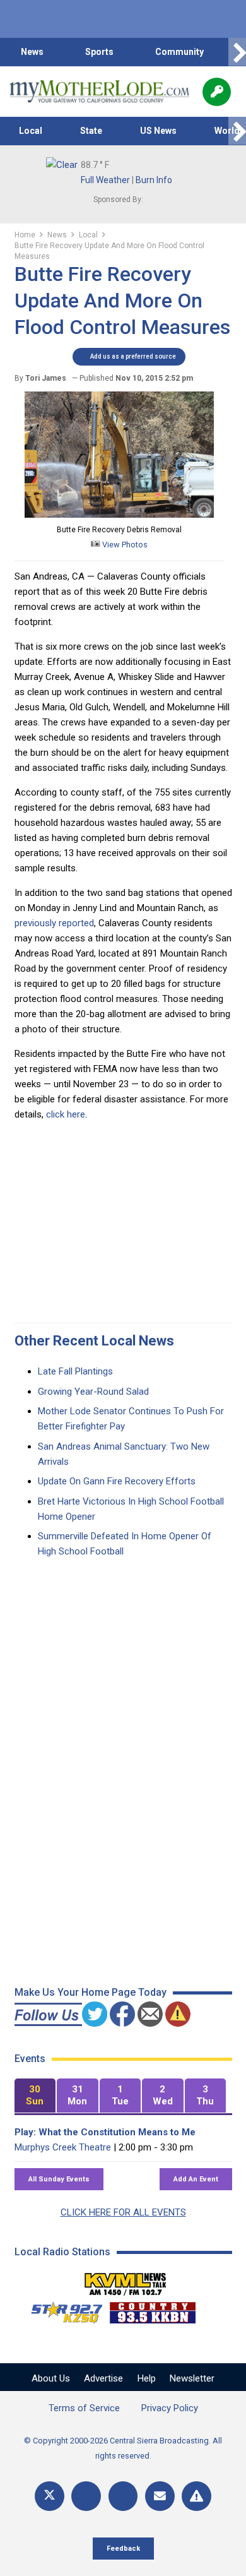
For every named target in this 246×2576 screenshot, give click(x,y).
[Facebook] (86, 2496)
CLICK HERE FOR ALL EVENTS (123, 2212)
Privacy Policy (170, 2408)
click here (66, 1114)
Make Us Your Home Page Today (91, 1992)
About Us (51, 2378)
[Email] (160, 2496)
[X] (50, 2496)
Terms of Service (84, 2408)
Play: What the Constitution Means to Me (105, 2132)
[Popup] (217, 92)
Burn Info (154, 180)
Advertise (103, 2378)
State (91, 131)
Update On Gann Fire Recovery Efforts (117, 1481)
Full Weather (105, 180)
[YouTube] (123, 2496)
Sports (99, 52)
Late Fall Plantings (75, 1371)
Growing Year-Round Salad (93, 1392)
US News (158, 131)
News (32, 52)
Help (147, 2378)
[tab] (35, 2096)
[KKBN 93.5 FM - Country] (152, 2310)
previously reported (54, 923)
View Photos (124, 545)
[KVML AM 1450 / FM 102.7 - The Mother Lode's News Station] (126, 2281)
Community (179, 52)
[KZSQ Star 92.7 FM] (61, 2310)
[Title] (196, 2496)
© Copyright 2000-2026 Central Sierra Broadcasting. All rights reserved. (123, 2448)
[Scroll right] (237, 52)
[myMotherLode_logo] (99, 92)
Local (31, 131)
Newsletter (192, 2378)
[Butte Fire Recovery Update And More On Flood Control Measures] (119, 515)
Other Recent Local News (94, 1341)
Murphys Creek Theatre (63, 2147)
